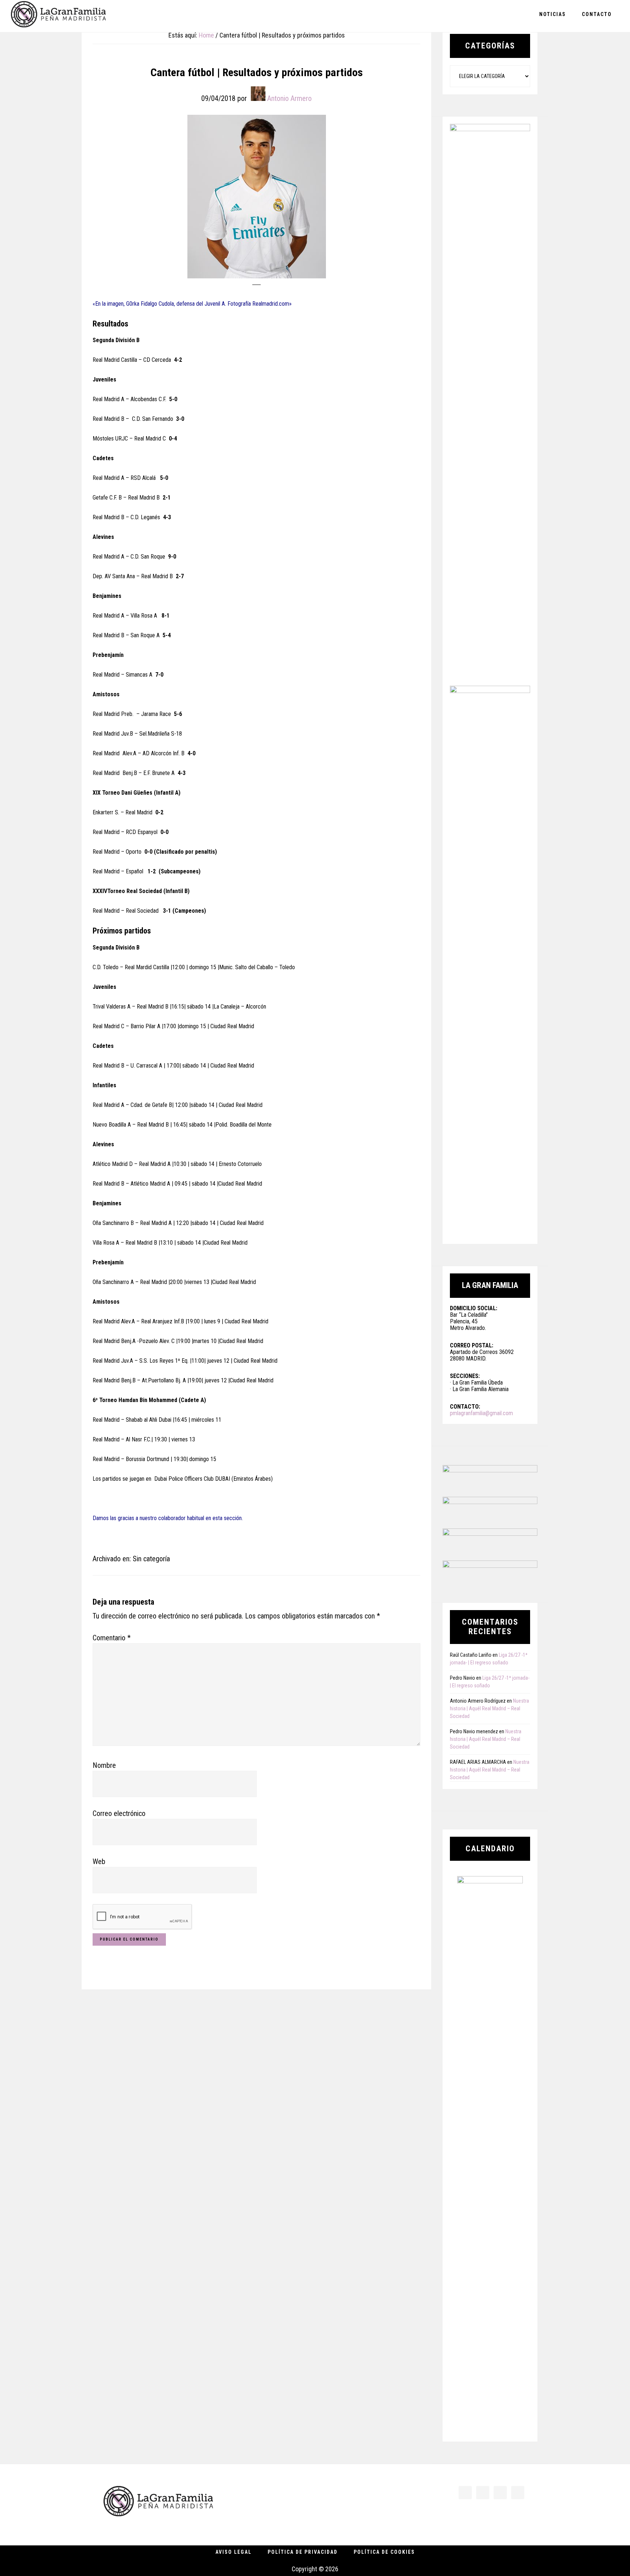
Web (99, 1861)
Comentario (112, 1638)
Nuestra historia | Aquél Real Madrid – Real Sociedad (489, 1708)
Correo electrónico (119, 1813)
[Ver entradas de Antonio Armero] (258, 94)
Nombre (104, 1765)
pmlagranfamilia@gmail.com (481, 1413)
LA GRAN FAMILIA (58, 16)
